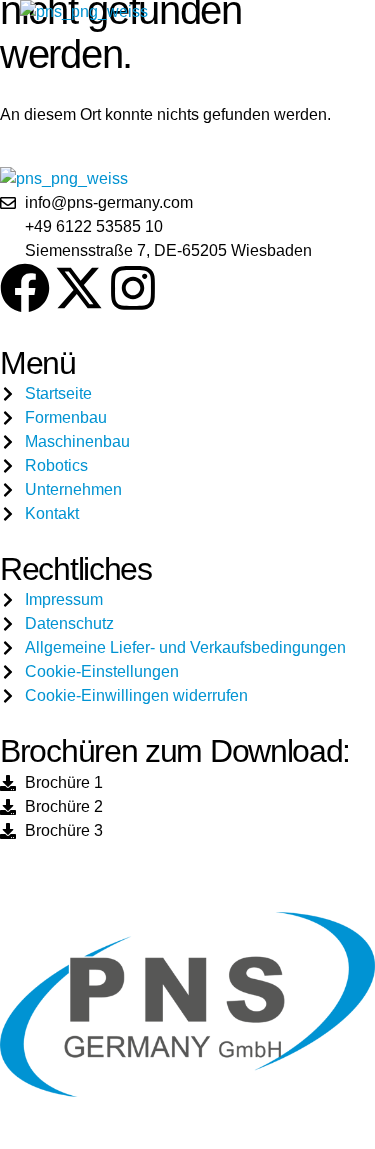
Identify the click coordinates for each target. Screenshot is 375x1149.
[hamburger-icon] (326, 12)
